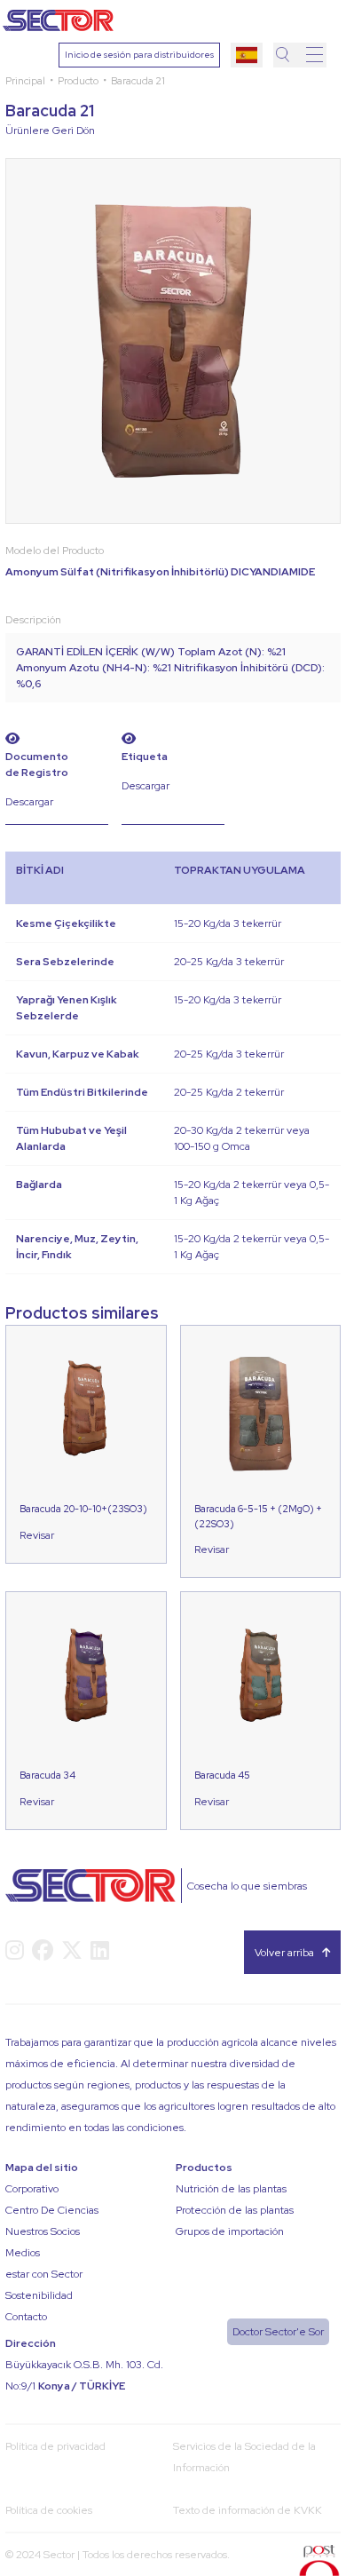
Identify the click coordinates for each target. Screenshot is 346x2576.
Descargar (29, 802)
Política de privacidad (55, 2446)
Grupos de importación (230, 2231)
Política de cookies (49, 2510)
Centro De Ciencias (52, 2210)
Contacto (26, 2317)
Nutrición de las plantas (231, 2189)
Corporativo (32, 2189)
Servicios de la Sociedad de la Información (244, 2457)
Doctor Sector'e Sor (278, 2332)
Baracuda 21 (138, 80)
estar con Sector (44, 2274)
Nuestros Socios (43, 2231)
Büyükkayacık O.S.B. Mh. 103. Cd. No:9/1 (84, 2375)
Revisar (37, 1535)
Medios (23, 2253)
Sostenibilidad (39, 2295)
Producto (78, 80)
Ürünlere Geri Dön (50, 131)
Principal (25, 80)
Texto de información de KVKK (248, 2510)
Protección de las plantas (235, 2210)
